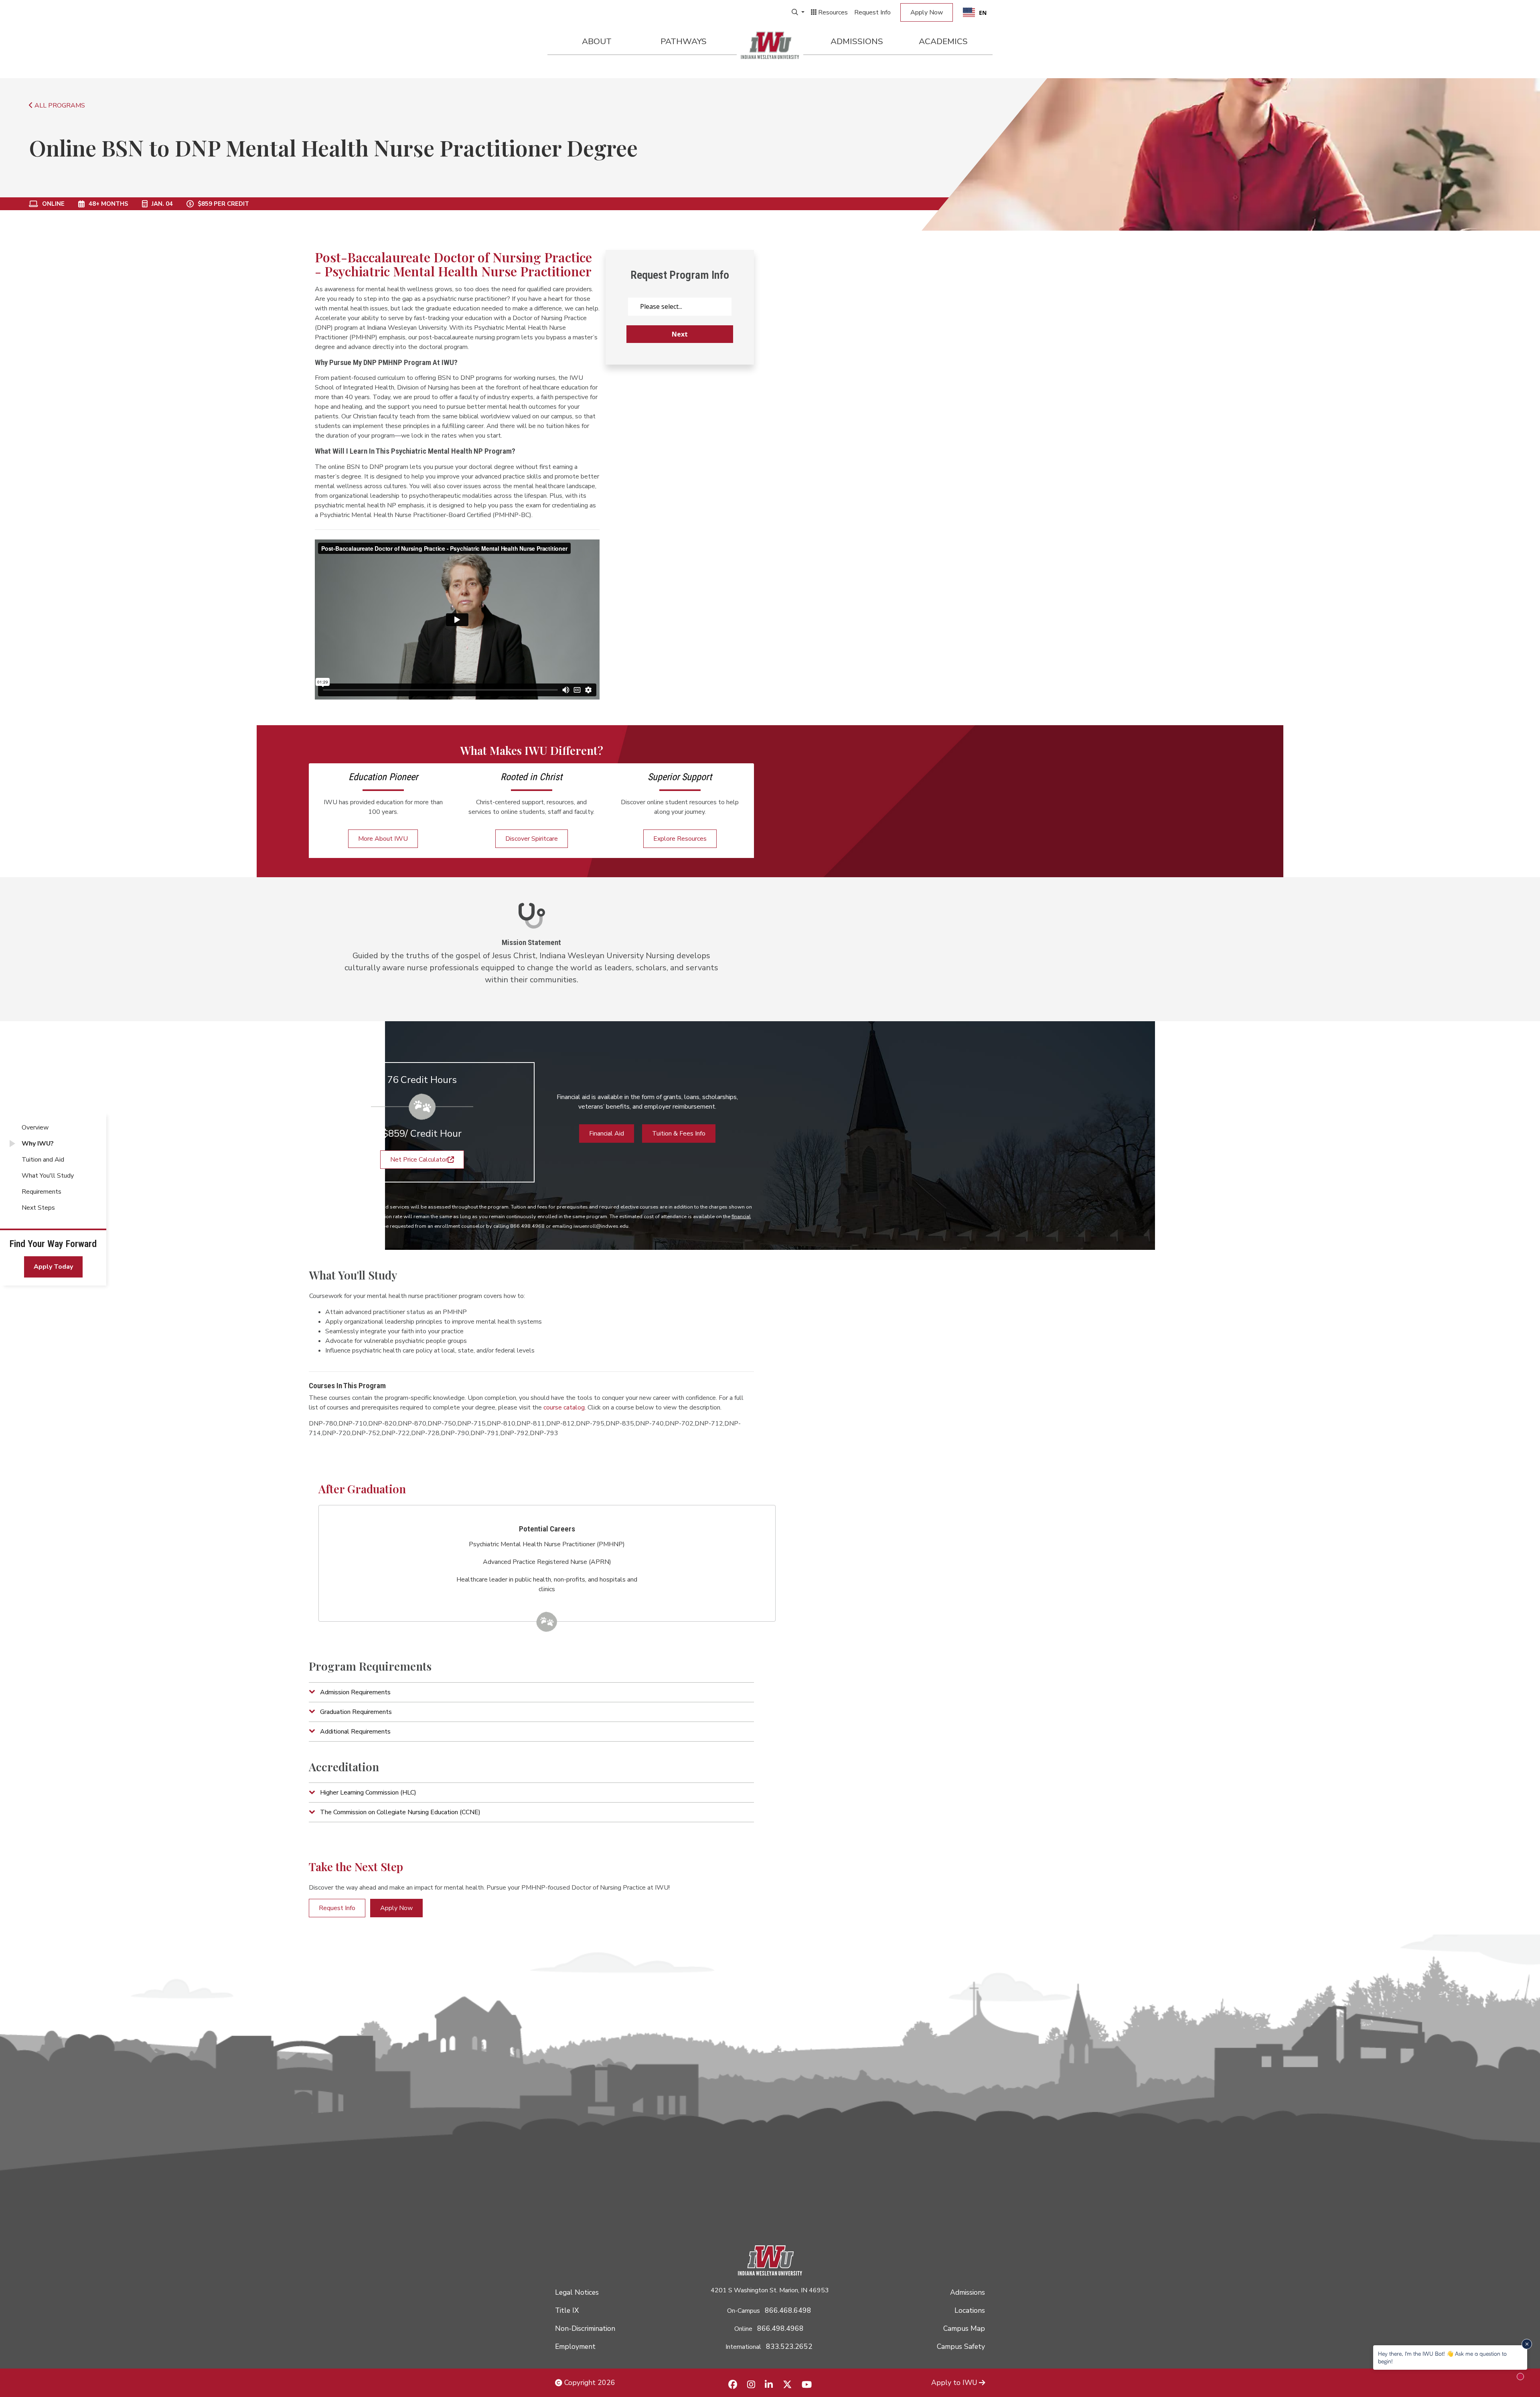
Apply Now (927, 12)
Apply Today (53, 1267)
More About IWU (383, 839)
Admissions (857, 41)
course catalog (564, 1407)
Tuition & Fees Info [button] (679, 1134)
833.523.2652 (789, 2346)
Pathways (684, 41)
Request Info (872, 12)
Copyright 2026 (589, 2383)
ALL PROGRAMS (59, 105)
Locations (970, 2310)
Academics (943, 41)
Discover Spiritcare (532, 839)
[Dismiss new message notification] (1527, 2344)
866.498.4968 (780, 2328)
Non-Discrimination (585, 2328)
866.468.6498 (788, 2310)
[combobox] (975, 12)
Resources (832, 12)
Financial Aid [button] (607, 1134)
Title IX (567, 2310)
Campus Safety (961, 2346)
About (597, 41)
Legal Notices (577, 2292)
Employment (575, 2346)
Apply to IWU (954, 2383)
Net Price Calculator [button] (419, 1160)
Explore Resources (680, 839)
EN (983, 13)
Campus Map (964, 2328)
